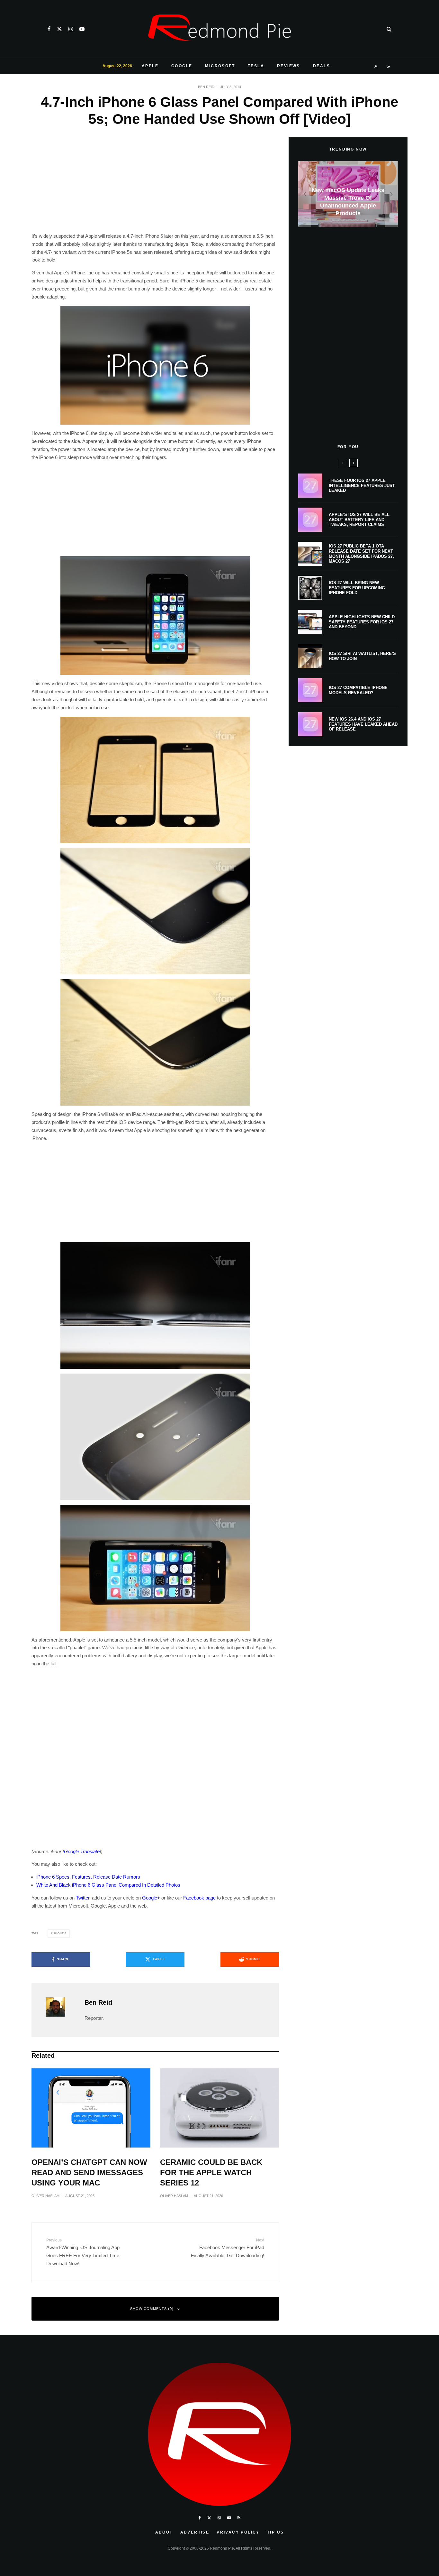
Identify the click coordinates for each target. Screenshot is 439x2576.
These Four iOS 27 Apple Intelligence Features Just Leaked (362, 485)
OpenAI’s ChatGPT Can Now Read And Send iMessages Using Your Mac (89, 2172)
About (164, 2532)
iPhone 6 (59, 1933)
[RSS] (376, 66)
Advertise (195, 2532)
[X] (59, 29)
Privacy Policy (238, 2532)
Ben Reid (206, 87)
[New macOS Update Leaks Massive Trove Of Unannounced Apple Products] (348, 194)
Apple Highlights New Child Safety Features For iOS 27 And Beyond (362, 622)
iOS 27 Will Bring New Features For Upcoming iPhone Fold (357, 588)
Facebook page (199, 1898)
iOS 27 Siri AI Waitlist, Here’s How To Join (362, 656)
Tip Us (275, 2532)
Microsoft (220, 66)
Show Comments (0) (152, 2309)
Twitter (83, 1898)
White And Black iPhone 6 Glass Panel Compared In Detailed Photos (108, 1885)
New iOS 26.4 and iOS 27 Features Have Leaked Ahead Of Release (363, 724)
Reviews (289, 66)
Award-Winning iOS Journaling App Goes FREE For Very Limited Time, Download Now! (83, 2252)
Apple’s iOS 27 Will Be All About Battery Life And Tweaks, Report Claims (359, 520)
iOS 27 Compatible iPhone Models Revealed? (358, 690)
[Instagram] (71, 29)
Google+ (151, 1898)
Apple (150, 66)
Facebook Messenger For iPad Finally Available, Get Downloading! (228, 2248)
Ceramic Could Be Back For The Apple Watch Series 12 (211, 2172)
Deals (322, 66)
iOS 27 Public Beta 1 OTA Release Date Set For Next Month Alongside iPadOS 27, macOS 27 (361, 554)
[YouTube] (82, 29)
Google (182, 66)
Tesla (256, 66)
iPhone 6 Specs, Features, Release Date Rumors (88, 1877)
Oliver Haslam (45, 2196)
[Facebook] (49, 29)
